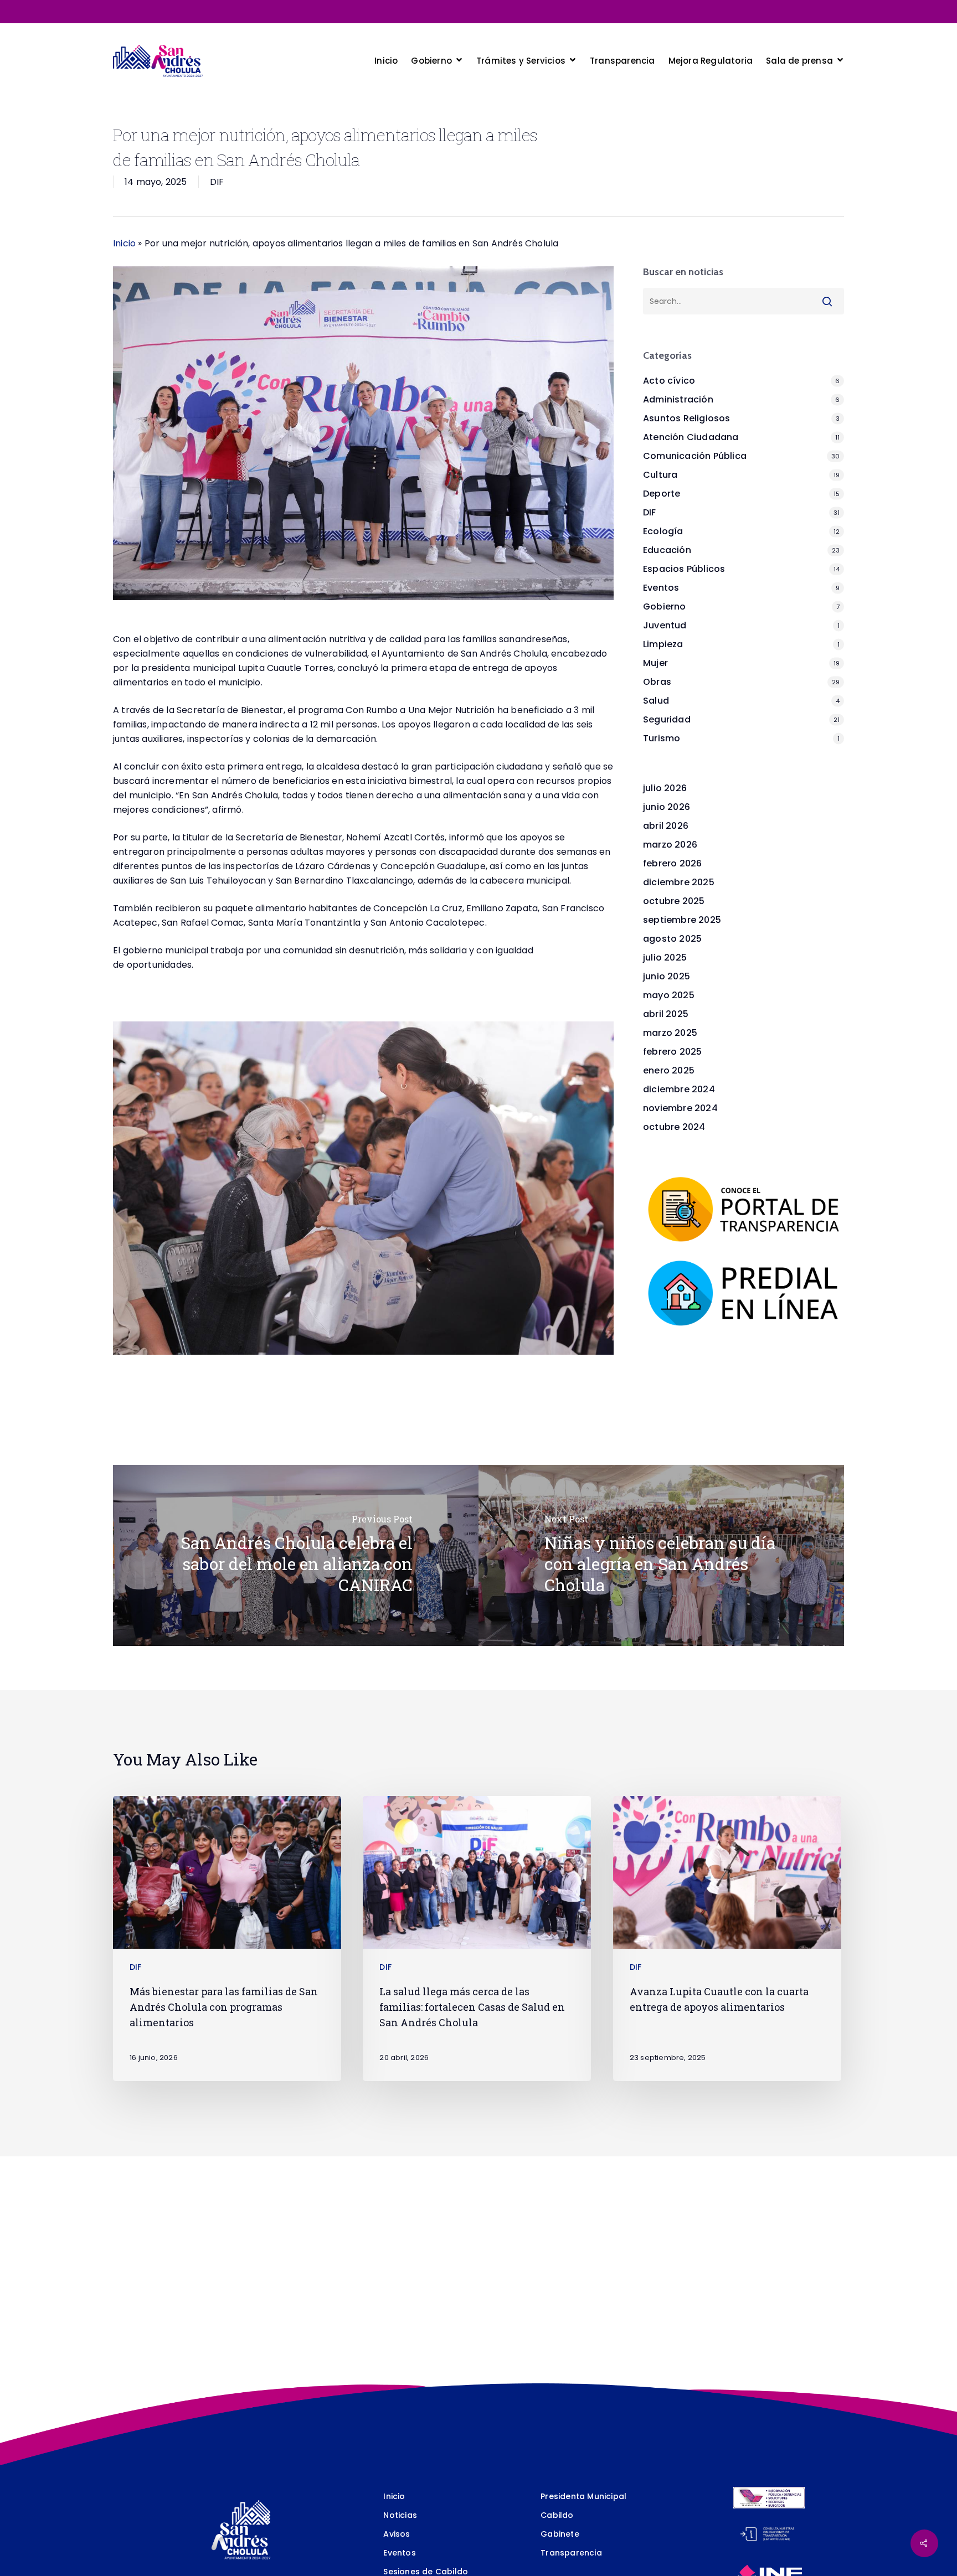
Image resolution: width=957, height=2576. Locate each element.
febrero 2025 (672, 1052)
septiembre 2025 (682, 920)
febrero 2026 (672, 863)
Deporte (662, 494)
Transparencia (571, 2553)
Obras (657, 682)
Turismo (662, 738)
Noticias (400, 2515)
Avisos (397, 2534)
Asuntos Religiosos (687, 418)
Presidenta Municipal (583, 2496)
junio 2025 (667, 976)
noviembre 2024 (680, 1108)
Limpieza (663, 644)
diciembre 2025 (679, 882)
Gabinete (560, 2534)
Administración (678, 399)
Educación (667, 550)
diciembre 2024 (679, 1089)
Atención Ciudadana (691, 437)
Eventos (661, 588)
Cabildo (557, 2515)
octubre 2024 (674, 1127)
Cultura (660, 475)
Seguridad (667, 719)
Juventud (665, 625)
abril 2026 (666, 826)
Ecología (663, 531)
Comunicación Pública (695, 456)
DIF (217, 182)
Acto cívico (669, 381)
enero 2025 (669, 1070)
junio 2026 (667, 807)
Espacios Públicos (684, 569)
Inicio (124, 243)
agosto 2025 (672, 939)
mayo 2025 (669, 995)
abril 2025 (666, 1014)
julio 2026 (665, 788)
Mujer (655, 663)
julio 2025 (665, 957)
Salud (656, 701)
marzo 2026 (670, 845)
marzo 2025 (670, 1033)
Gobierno (665, 606)
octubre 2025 (674, 901)
